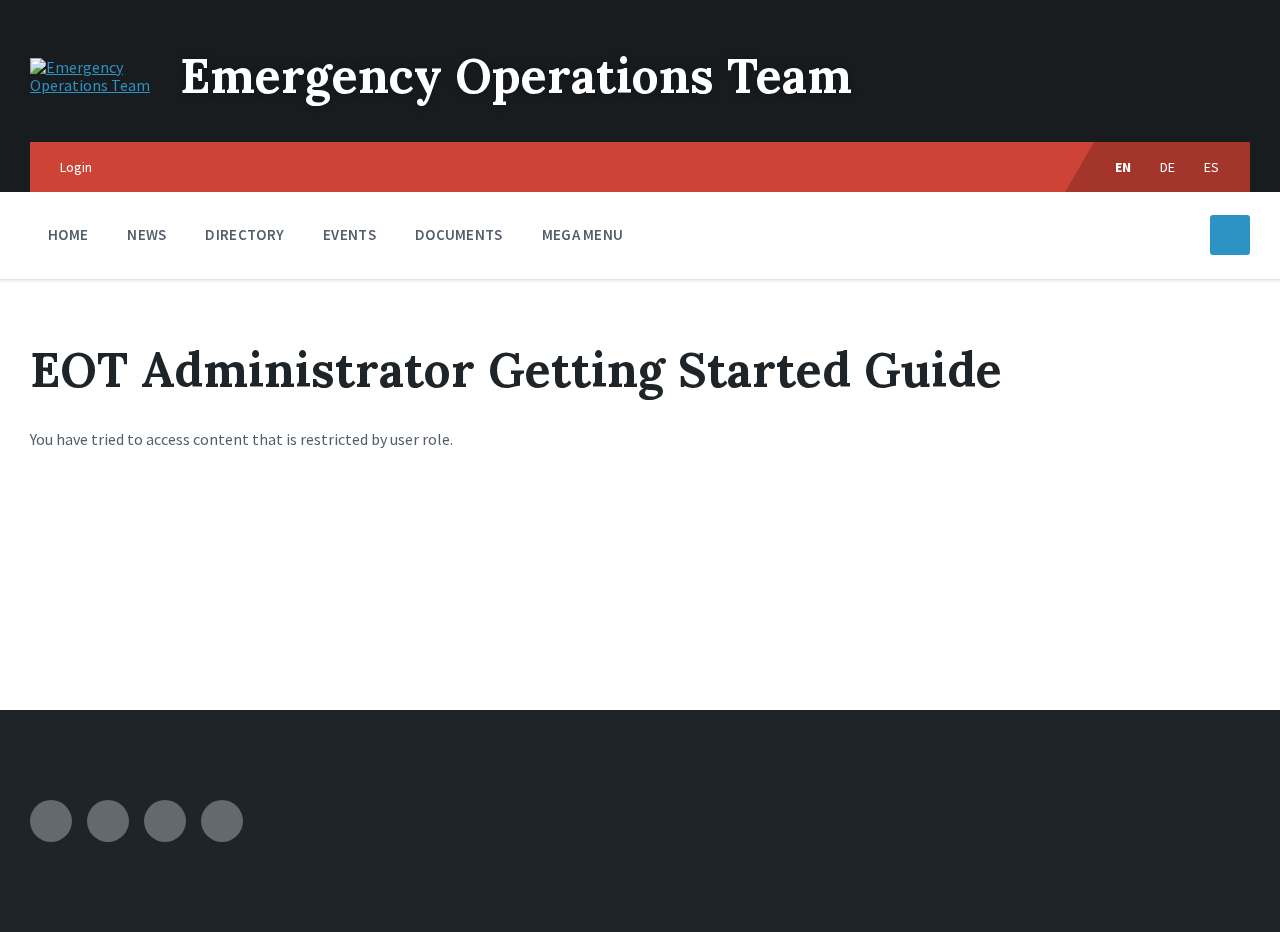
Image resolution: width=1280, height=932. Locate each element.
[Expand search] (1230, 235)
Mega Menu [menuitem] (583, 234)
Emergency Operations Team (516, 75)
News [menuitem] (146, 234)
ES (1212, 167)
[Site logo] (90, 85)
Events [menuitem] (349, 234)
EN (1123, 167)
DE (1168, 167)
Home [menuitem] (68, 234)
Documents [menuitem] (459, 234)
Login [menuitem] (76, 167)
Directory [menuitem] (244, 234)
